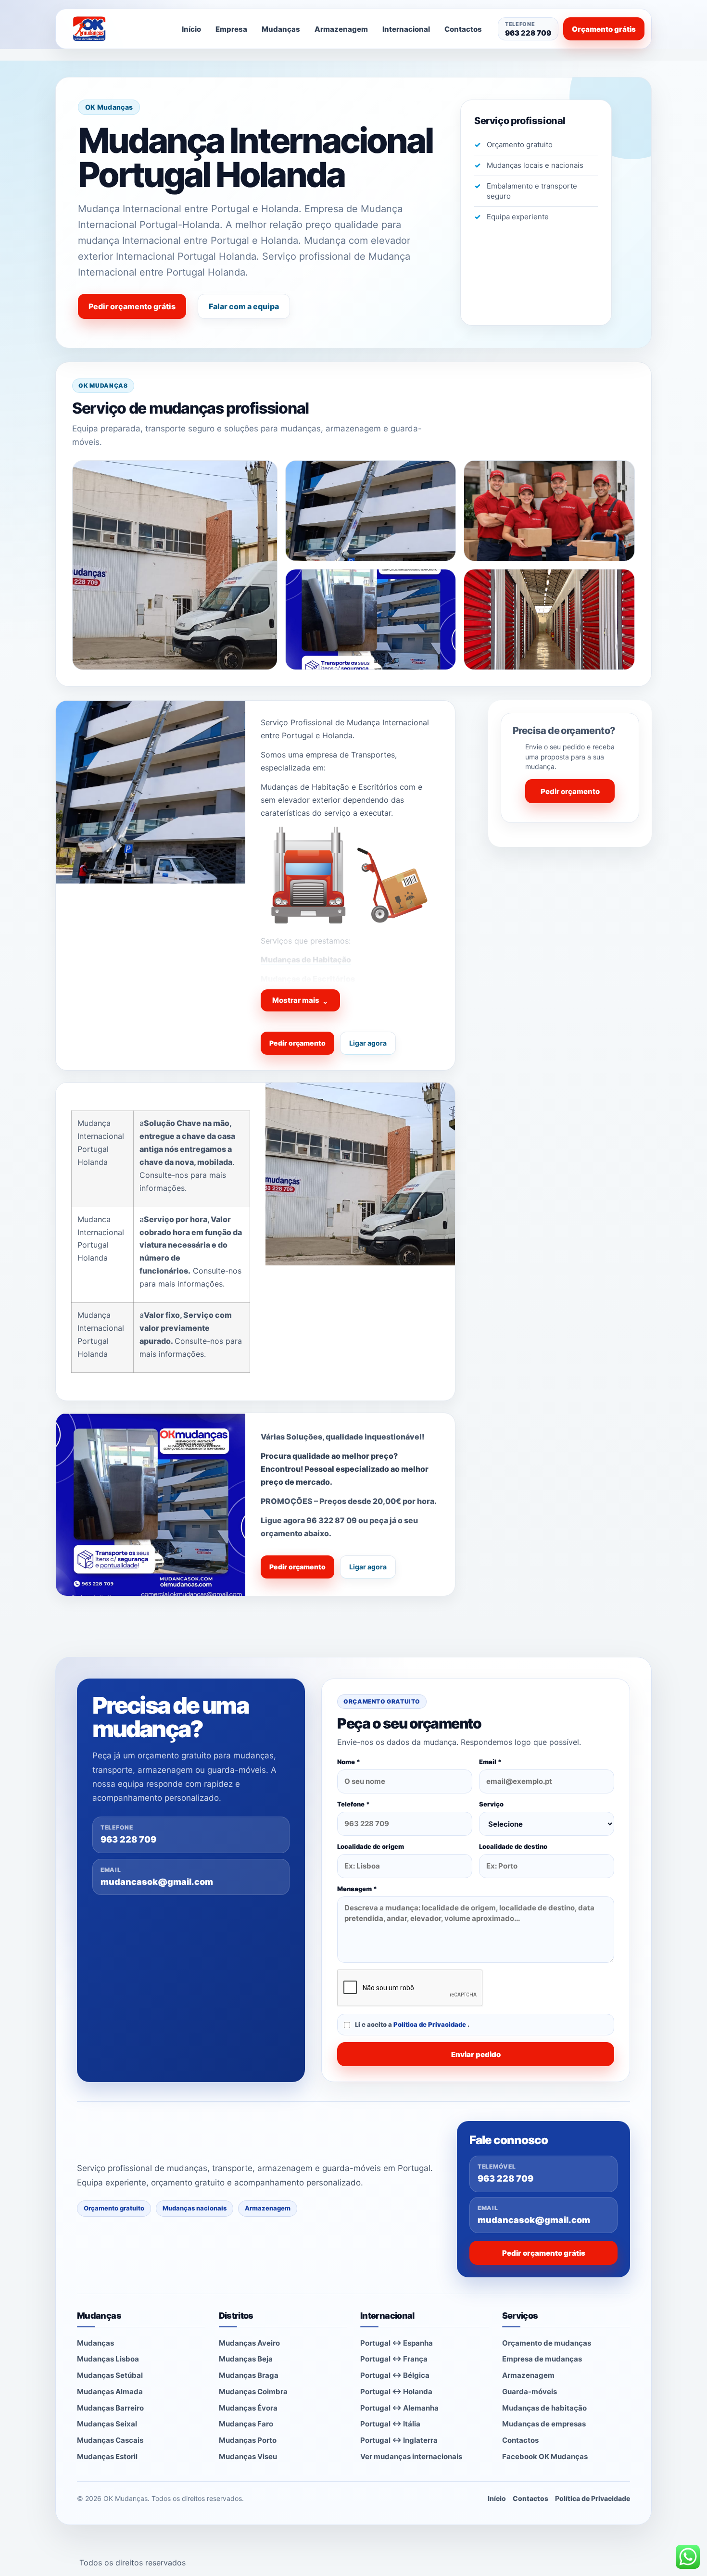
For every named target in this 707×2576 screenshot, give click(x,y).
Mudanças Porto (248, 2440)
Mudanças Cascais (110, 2440)
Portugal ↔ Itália (390, 2424)
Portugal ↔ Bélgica (395, 2375)
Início (191, 29)
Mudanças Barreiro (110, 2408)
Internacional (406, 29)
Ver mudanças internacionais (411, 2456)
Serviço (491, 1804)
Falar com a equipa (244, 306)
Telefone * (353, 1804)
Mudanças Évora (248, 2408)
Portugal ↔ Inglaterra (399, 2440)
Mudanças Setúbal (110, 2375)
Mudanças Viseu (248, 2456)
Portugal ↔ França (394, 2359)
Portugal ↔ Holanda (396, 2392)
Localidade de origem (371, 1846)
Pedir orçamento (297, 1043)
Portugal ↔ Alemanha (399, 2408)
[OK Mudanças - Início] (115, 29)
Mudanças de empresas (544, 2424)
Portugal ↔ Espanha (397, 2343)
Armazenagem (341, 29)
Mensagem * (357, 1889)
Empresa (231, 29)
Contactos (463, 29)
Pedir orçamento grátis (132, 306)
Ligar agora (368, 1043)
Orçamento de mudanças (547, 2343)
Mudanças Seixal (107, 2424)
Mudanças (281, 29)
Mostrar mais (300, 1001)
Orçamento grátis (604, 29)
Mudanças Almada (110, 2392)
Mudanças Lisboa (108, 2359)
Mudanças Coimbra (253, 2392)
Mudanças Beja (246, 2359)
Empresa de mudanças (542, 2359)
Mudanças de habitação (544, 2408)
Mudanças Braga (249, 2375)
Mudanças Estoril (107, 2456)
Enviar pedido (476, 2054)
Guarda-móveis (530, 2392)
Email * (490, 1762)
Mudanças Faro (246, 2424)
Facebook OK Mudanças (545, 2456)
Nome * (349, 1762)
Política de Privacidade (430, 2024)
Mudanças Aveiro (249, 2343)
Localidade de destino (513, 1846)
